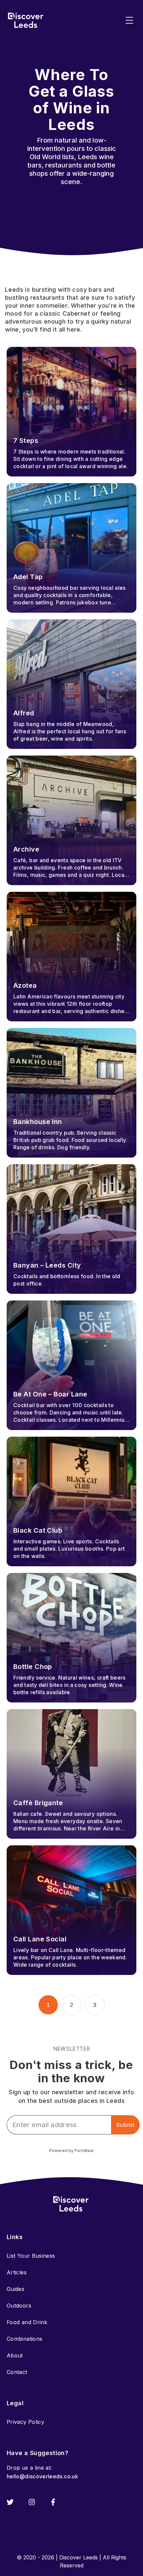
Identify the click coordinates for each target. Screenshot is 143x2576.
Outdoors (19, 2306)
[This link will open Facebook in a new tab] (53, 2502)
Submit (125, 2125)
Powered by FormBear (72, 2151)
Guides (15, 2289)
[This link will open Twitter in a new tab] (10, 2502)
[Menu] (129, 20)
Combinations (24, 2339)
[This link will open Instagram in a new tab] (32, 2502)
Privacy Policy (25, 2422)
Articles (17, 2272)
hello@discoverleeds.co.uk (42, 2476)
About (15, 2355)
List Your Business (31, 2256)
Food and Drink (27, 2322)
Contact (17, 2372)
